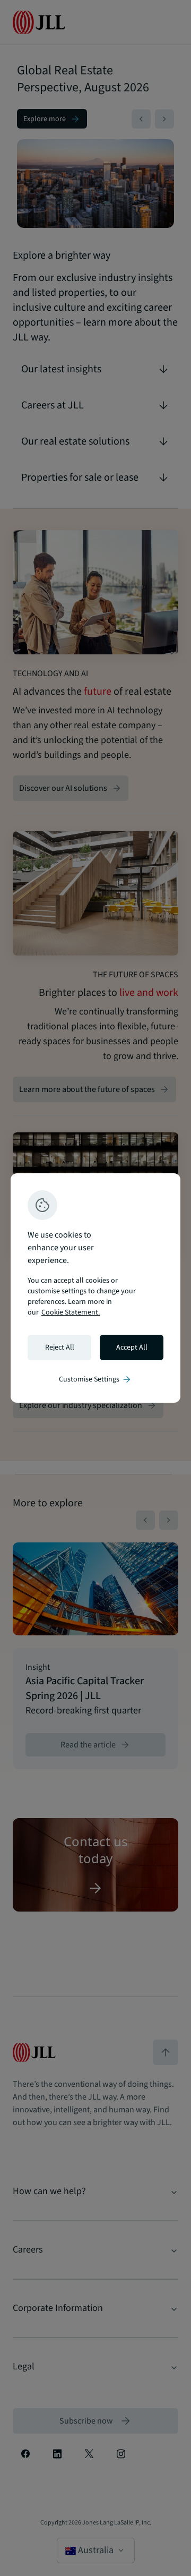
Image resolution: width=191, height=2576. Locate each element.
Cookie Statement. (71, 1312)
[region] (95, 1288)
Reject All (60, 1347)
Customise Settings (95, 1379)
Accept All (132, 1347)
